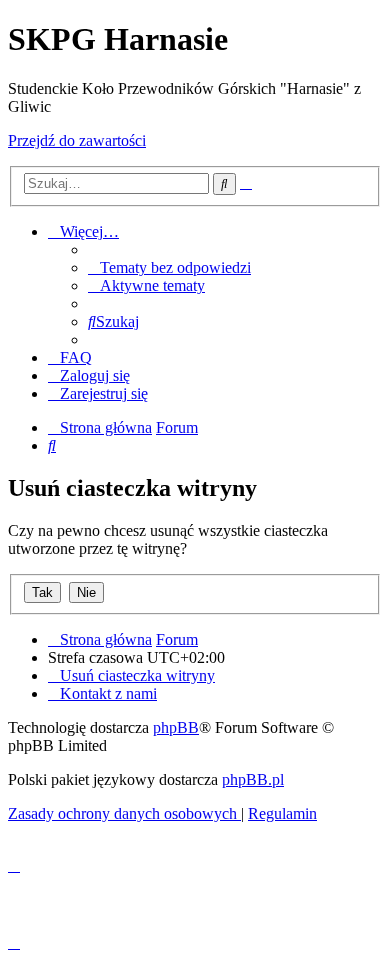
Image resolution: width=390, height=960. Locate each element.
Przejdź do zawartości (77, 140)
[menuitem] (169, 267)
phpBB (176, 727)
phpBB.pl (253, 779)
